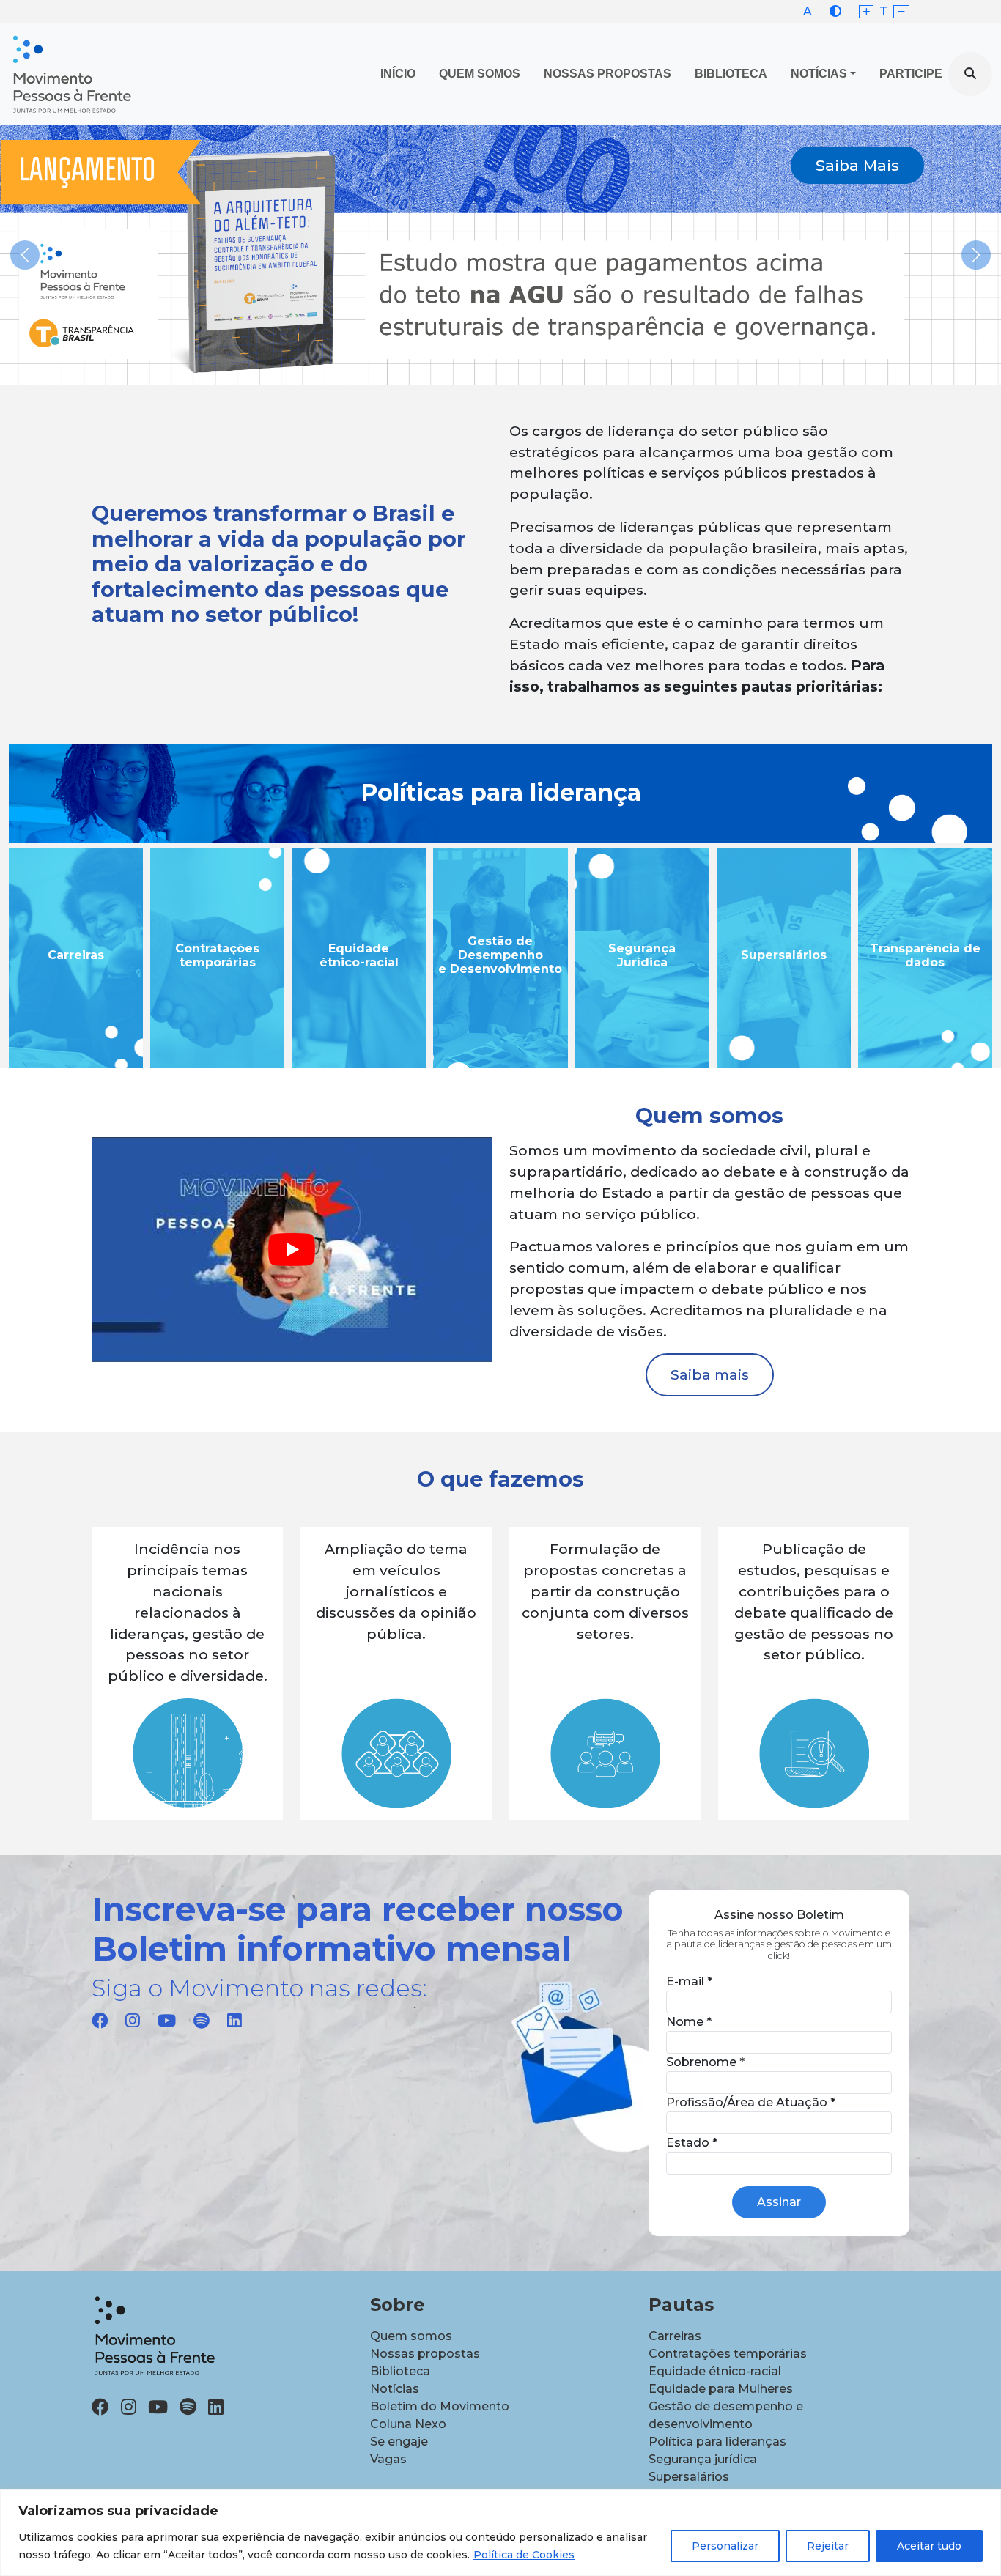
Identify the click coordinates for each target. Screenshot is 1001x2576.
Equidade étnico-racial (715, 2371)
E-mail (689, 1981)
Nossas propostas (607, 74)
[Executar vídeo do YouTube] (292, 1250)
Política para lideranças (717, 2442)
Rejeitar (828, 2546)
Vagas (388, 2459)
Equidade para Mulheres (721, 2389)
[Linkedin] (234, 2021)
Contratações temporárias (728, 2354)
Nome (689, 2022)
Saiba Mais (857, 165)
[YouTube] (167, 2021)
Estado (692, 2143)
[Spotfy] (202, 2021)
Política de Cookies (524, 2555)
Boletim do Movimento (440, 2406)
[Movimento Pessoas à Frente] (71, 74)
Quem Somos (480, 74)
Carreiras (675, 2336)
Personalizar (725, 2546)
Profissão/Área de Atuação (751, 2102)
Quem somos (411, 2336)
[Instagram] (133, 2021)
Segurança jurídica (703, 2459)
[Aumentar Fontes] (867, 12)
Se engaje (399, 2442)
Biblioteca (731, 74)
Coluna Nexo (408, 2424)
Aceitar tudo (929, 2546)
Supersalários (689, 2477)
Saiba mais (710, 1374)
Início (398, 74)
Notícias (819, 74)
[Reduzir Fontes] (901, 12)
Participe (911, 74)
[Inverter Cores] (835, 11)
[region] (500, 2532)
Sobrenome (705, 2062)
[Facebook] (100, 2021)
